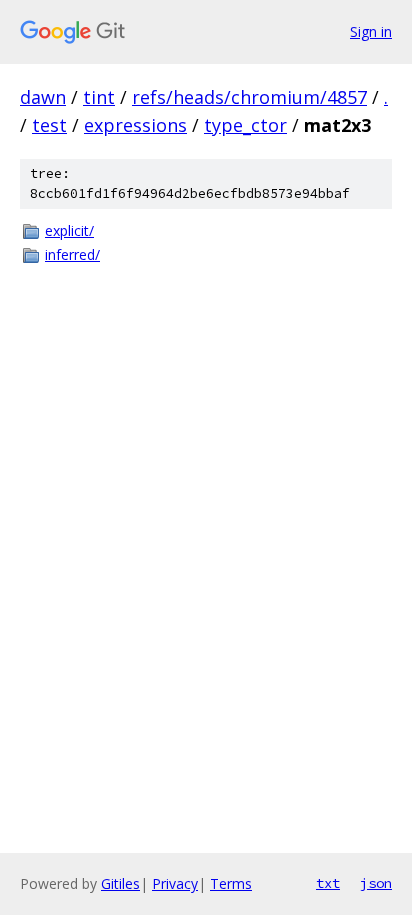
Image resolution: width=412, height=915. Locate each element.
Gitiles (120, 883)
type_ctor (245, 125)
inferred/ (72, 254)
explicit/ (69, 230)
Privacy (175, 883)
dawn (43, 97)
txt (328, 883)
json (376, 883)
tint (99, 97)
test (49, 125)
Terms (231, 883)
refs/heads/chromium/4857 (249, 97)
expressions (135, 125)
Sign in (371, 31)
